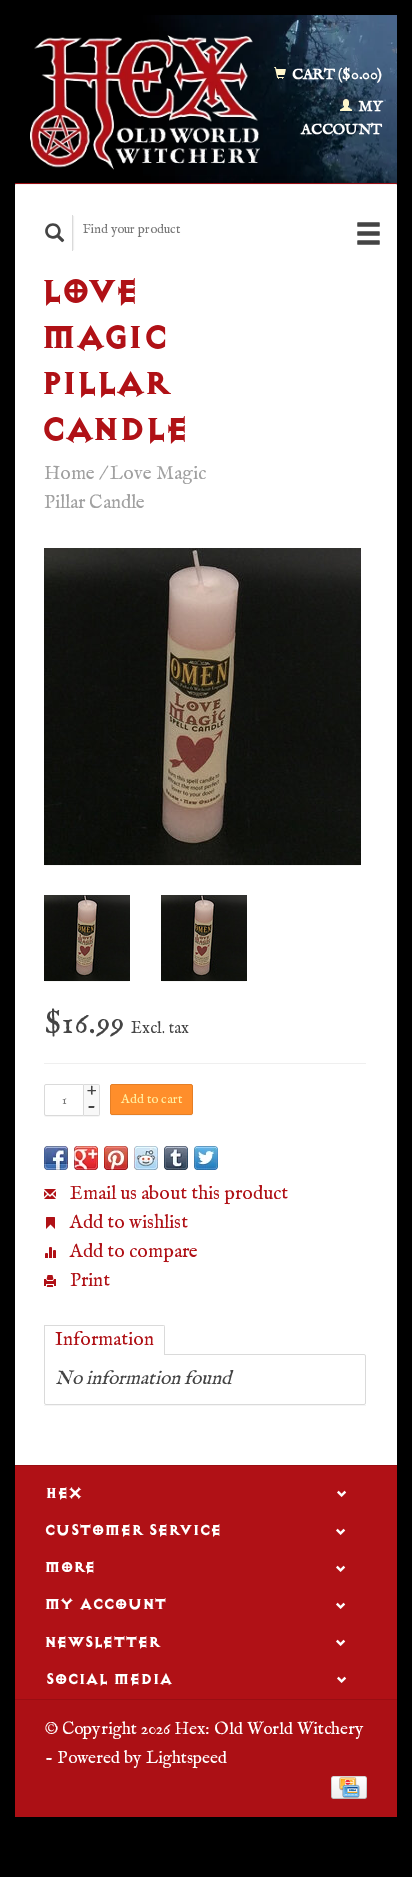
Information (104, 1340)
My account (341, 118)
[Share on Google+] (86, 1158)
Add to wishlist (127, 1223)
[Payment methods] (349, 1787)
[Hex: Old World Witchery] (145, 102)
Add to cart (151, 1099)
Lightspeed (186, 1758)
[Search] (55, 232)
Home (69, 474)
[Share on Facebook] (56, 1158)
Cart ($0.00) (335, 74)
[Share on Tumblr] (176, 1158)
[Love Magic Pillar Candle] (202, 706)
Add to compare (132, 1252)
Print (88, 1281)
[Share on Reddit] (146, 1158)
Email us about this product (177, 1194)
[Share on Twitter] (206, 1158)
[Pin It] (116, 1158)
